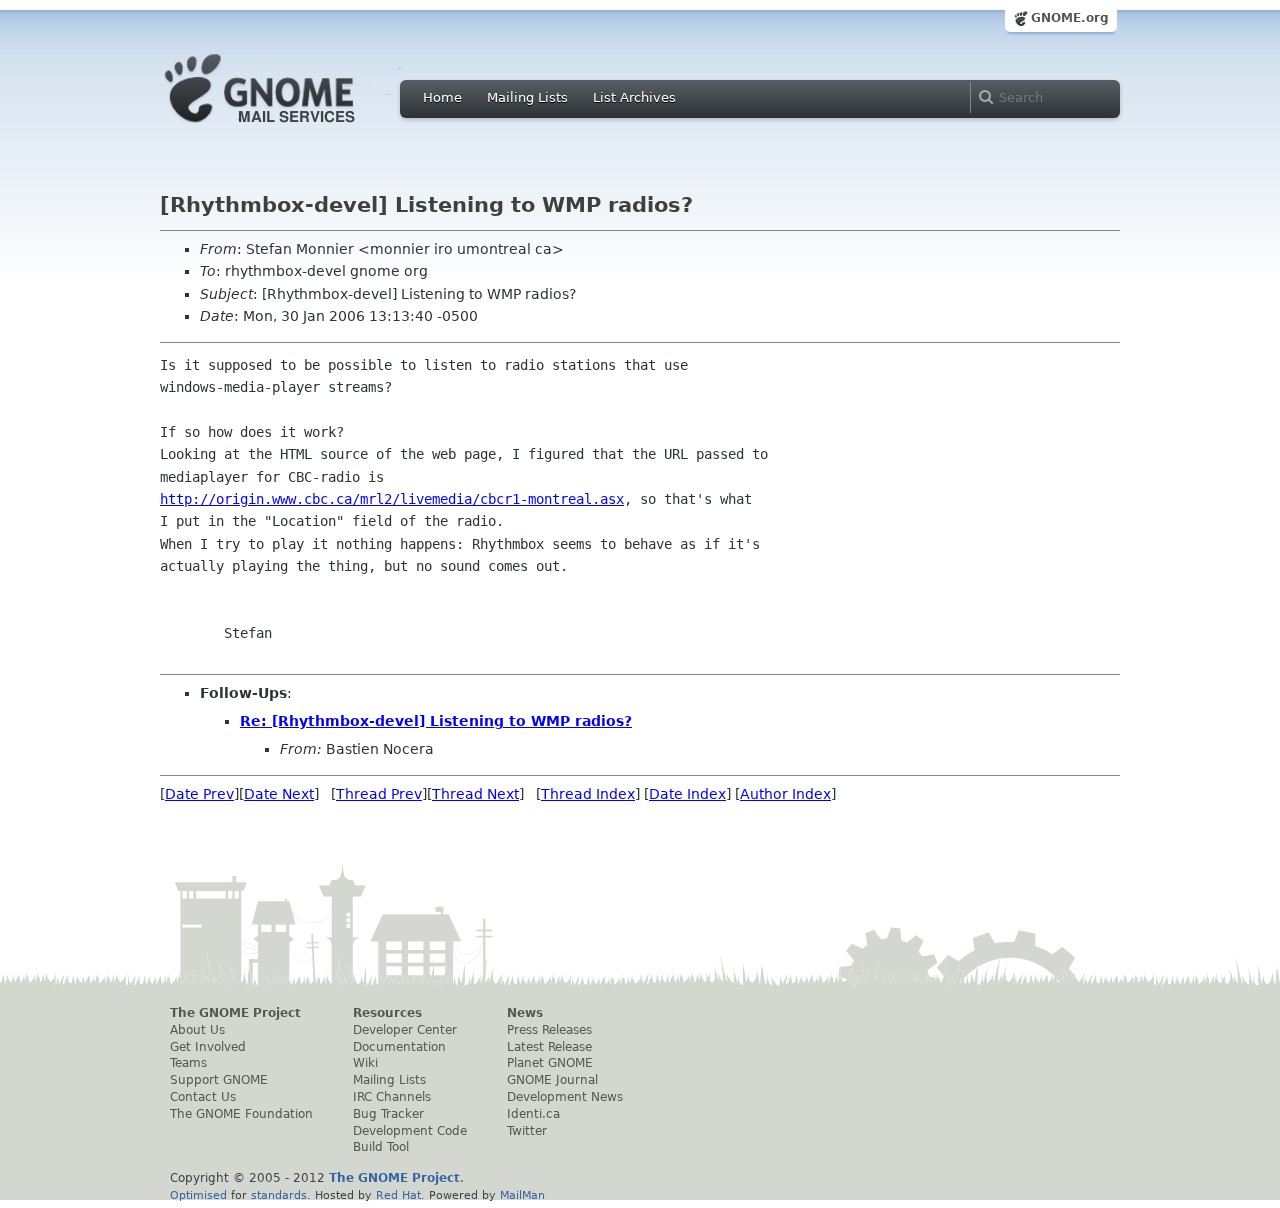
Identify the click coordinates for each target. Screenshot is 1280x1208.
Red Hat (398, 1195)
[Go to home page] (290, 128)
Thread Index (588, 794)
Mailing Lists (527, 97)
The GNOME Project (235, 1013)
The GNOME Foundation (241, 1114)
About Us (197, 1030)
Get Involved (208, 1047)
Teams (188, 1063)
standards (279, 1195)
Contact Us (203, 1097)
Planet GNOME (550, 1063)
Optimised (198, 1195)
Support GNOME (219, 1080)
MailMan (522, 1195)
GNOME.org (1070, 18)
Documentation (399, 1047)
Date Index (687, 794)
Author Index (785, 794)
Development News (565, 1097)
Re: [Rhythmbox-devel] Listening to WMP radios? (436, 721)
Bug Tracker (388, 1114)
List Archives (634, 97)
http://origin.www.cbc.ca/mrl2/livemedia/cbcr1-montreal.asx (392, 499)
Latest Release (549, 1047)
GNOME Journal (552, 1080)
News (525, 1013)
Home (442, 97)
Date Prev (199, 794)
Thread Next (475, 794)
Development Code (410, 1131)
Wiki (365, 1063)
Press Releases (549, 1030)
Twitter (527, 1131)
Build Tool (381, 1147)
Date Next (279, 794)
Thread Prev (379, 794)
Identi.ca (533, 1114)
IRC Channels (392, 1097)
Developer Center (405, 1030)
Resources (387, 1013)
